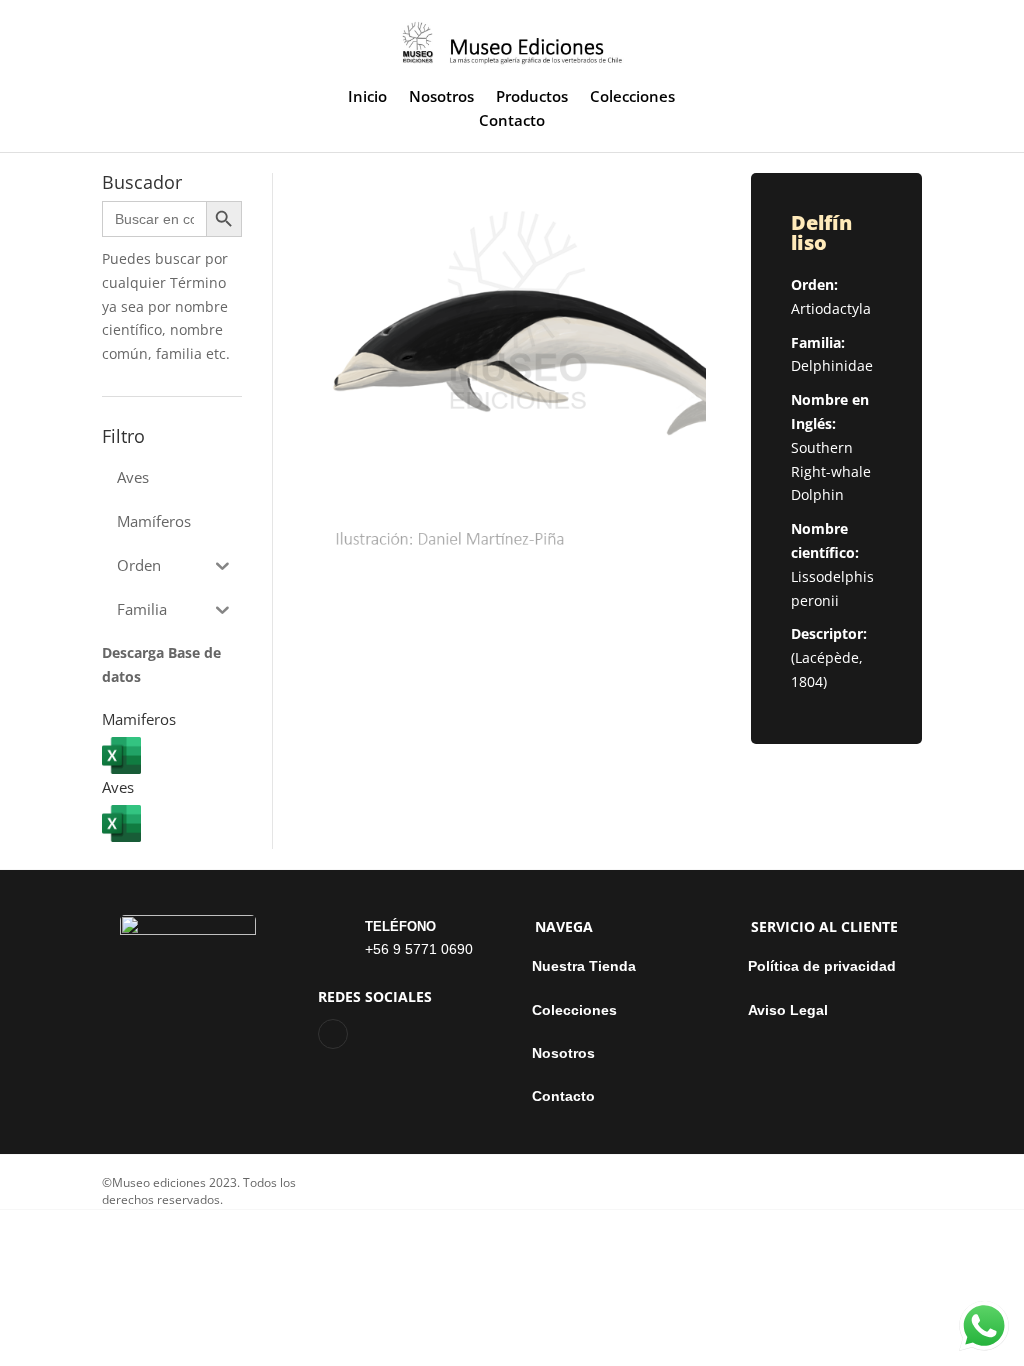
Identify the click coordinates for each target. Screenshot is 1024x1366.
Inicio (367, 97)
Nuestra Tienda (584, 966)
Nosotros (441, 97)
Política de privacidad (822, 966)
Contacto (512, 121)
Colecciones (632, 97)
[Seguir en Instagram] (333, 1034)
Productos (532, 97)
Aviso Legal (788, 1010)
